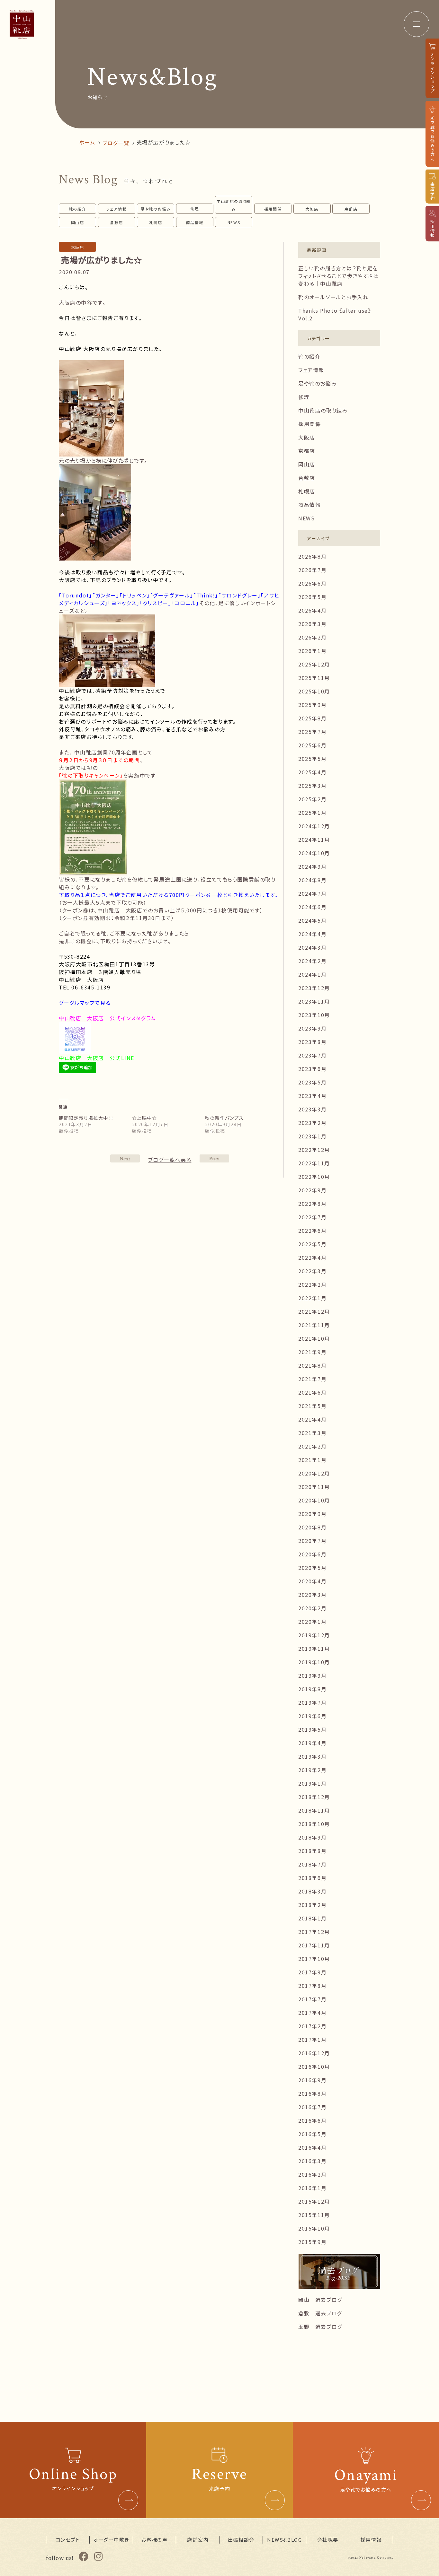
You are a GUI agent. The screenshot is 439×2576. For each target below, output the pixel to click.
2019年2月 (312, 1770)
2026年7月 (312, 570)
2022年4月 (312, 1258)
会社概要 (328, 2540)
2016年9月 (312, 2080)
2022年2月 (312, 1284)
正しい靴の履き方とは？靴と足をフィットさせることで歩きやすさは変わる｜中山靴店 (339, 276)
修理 (195, 209)
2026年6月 (312, 583)
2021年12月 (314, 1311)
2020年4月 (312, 1581)
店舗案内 (198, 2540)
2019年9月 (312, 1675)
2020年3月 (312, 1595)
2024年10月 (314, 853)
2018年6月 (312, 1878)
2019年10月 (314, 1662)
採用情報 (371, 2540)
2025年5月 (312, 759)
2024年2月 (312, 961)
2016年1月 (312, 2188)
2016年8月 (312, 2093)
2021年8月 (312, 1365)
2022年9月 (312, 1190)
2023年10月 (314, 1015)
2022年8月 (312, 1204)
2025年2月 (312, 799)
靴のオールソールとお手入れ (333, 297)
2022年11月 (314, 1163)
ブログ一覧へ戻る (170, 1160)
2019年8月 (312, 1689)
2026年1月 (312, 651)
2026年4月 (312, 610)
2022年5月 (312, 1244)
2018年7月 (312, 1864)
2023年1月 (312, 1136)
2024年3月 (312, 947)
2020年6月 (312, 1554)
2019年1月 (312, 1783)
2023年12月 (314, 988)
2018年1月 (312, 1918)
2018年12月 (314, 1797)
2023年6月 (312, 1069)
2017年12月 (314, 1932)
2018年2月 (312, 1905)
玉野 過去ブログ (320, 2327)
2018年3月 (312, 1891)
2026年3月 (312, 624)
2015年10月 (314, 2228)
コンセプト (68, 2540)
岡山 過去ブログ (320, 2300)
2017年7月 (312, 1999)
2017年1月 (312, 2040)
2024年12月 (314, 826)
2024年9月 (312, 866)
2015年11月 (314, 2215)
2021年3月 (312, 1433)
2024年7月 (312, 893)
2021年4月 (312, 1419)
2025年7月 (312, 732)
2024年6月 (312, 907)
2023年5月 (312, 1082)
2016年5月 (312, 2134)
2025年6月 (312, 745)
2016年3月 (312, 2161)
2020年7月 (312, 1541)
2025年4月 (312, 772)
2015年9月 (312, 2242)
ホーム (87, 142)
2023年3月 (312, 1109)
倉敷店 (116, 222)
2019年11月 (314, 1649)
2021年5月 (312, 1406)
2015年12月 (314, 2201)
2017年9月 (312, 1972)
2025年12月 (314, 664)
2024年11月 (314, 840)
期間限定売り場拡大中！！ (86, 1118)
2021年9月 (312, 1352)
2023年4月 (312, 1096)
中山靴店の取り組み (234, 205)
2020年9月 (312, 1514)
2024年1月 (312, 974)
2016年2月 (312, 2174)
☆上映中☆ (145, 1118)
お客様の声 (154, 2540)
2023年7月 (312, 1055)
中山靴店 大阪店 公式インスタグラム (108, 1018)
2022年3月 (312, 1271)
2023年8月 (312, 1042)
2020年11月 (314, 1487)
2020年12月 (314, 1473)
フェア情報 (116, 209)
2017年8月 (312, 1986)
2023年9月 (312, 1028)
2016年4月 (312, 2147)
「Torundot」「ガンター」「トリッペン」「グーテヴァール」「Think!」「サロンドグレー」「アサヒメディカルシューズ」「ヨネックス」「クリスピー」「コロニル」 (169, 599)
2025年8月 (312, 718)
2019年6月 (312, 1716)
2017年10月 (314, 1959)
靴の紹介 (77, 209)
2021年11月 (314, 1325)
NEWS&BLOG (284, 2540)
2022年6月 (312, 1231)
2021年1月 (312, 1460)
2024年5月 (312, 920)
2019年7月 (312, 1702)
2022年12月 (314, 1150)
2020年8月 (312, 1527)
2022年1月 (312, 1298)
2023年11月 (314, 1001)
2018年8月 (312, 1851)
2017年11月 (314, 1945)
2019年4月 (312, 1743)
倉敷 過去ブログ (320, 2313)
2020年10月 (314, 1500)
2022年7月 (312, 1217)
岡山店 (78, 222)
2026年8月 (312, 556)
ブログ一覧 (116, 143)
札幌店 (156, 222)
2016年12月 (314, 2053)
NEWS (234, 222)
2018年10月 (314, 1824)
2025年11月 (314, 678)
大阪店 (312, 209)
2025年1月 (312, 813)
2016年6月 (312, 2120)
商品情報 (195, 222)
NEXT (214, 1158)
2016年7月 (312, 2107)
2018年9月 (312, 1837)
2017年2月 (312, 2026)
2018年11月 (314, 1810)
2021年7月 (312, 1379)
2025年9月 (312, 705)
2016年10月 (314, 2067)
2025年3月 (312, 786)
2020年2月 (312, 1608)
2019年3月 (312, 1756)
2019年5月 (312, 1729)
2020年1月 (312, 1622)
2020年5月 (312, 1568)
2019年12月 (314, 1635)
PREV (125, 1158)
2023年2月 (312, 1123)
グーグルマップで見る (85, 1003)
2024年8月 (312, 880)
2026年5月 (312, 597)
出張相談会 (241, 2540)
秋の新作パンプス (224, 1118)
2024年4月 (312, 934)
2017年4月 (312, 2013)
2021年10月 (314, 1338)
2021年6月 (312, 1392)
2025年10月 (314, 691)
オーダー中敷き (111, 2540)
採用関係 (273, 209)
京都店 (351, 209)
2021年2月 (312, 1446)
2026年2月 (312, 637)
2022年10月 (314, 1177)
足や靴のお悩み (156, 209)
